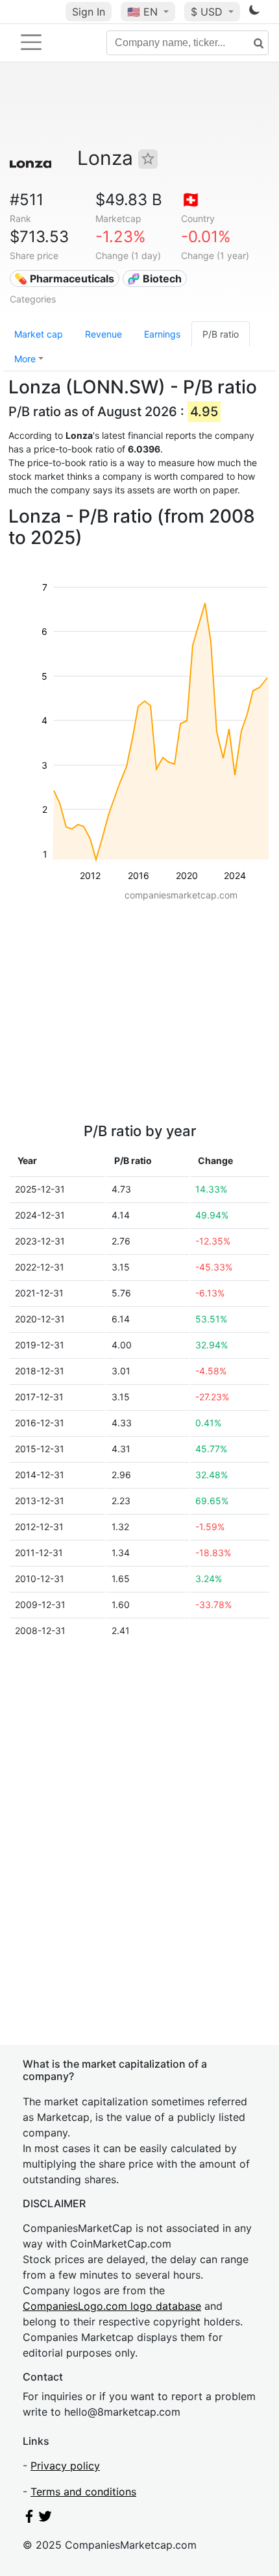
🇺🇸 (142, 12)
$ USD (208, 12)
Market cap (39, 334)
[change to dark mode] (254, 12)
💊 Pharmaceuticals (64, 279)
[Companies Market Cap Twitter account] (45, 2519)
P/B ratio (221, 334)
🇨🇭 (191, 200)
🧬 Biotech (154, 279)
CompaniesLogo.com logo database (112, 2306)
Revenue (103, 334)
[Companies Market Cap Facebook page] (29, 2519)
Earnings (162, 334)
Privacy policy (65, 2466)
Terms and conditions (83, 2492)
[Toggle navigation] (31, 42)
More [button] (25, 359)
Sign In (89, 12)
